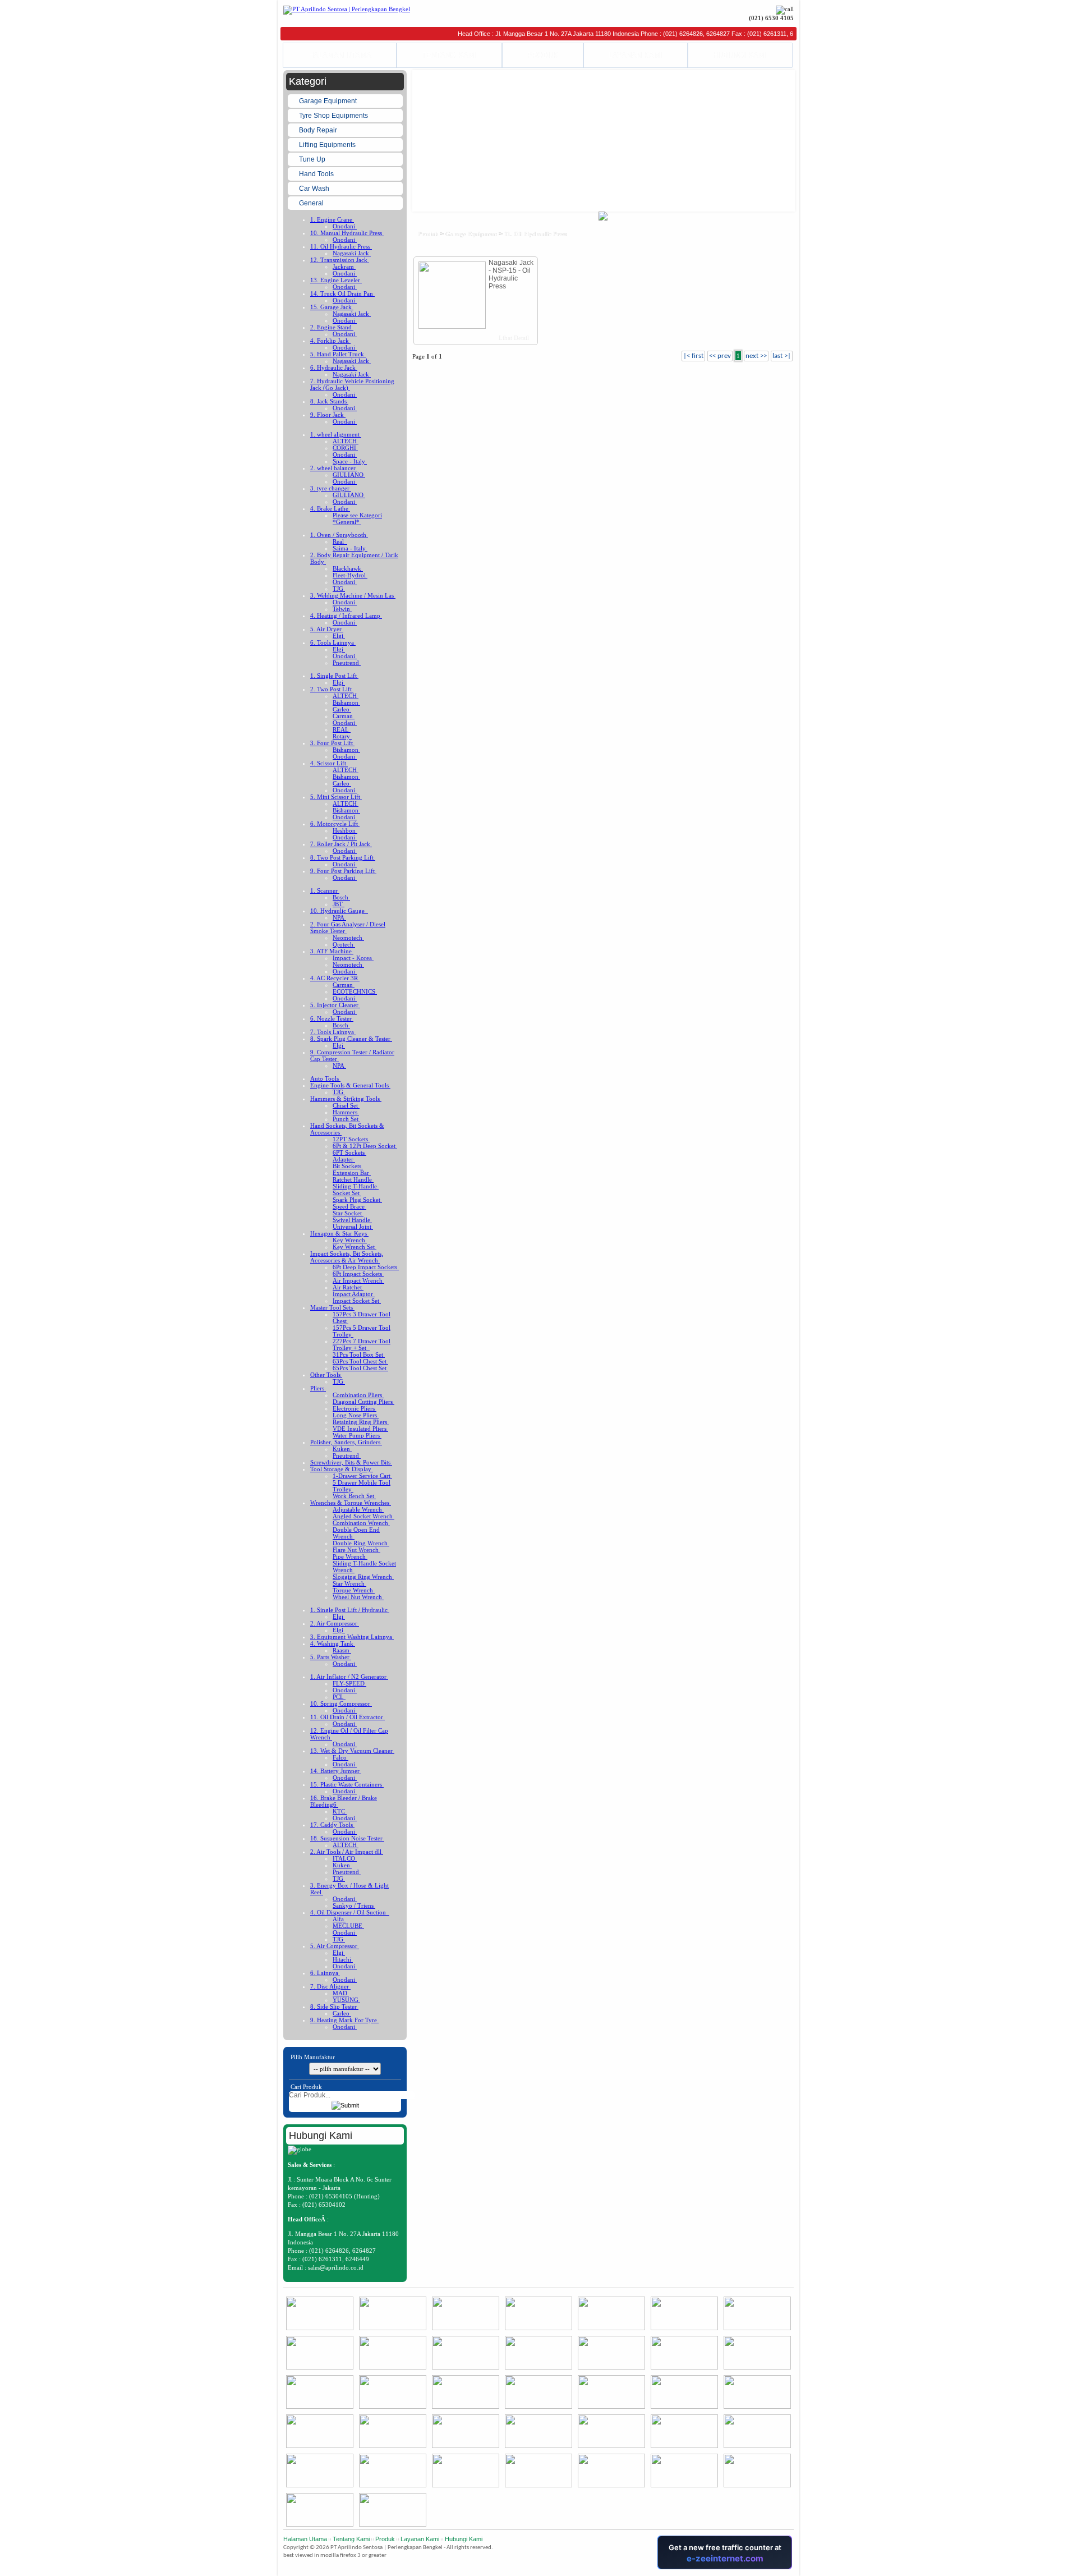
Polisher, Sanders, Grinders (346, 1442)
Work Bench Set (354, 1496)
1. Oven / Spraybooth (339, 535)
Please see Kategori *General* (357, 518)
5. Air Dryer (327, 629)
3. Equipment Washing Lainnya (352, 1637)
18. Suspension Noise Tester (347, 1838)
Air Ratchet (348, 1287)
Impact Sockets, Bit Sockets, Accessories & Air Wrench (347, 1257)
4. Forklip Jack (330, 341)
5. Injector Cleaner (335, 1005)
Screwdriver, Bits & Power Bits (351, 1462)
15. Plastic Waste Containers (347, 1784)
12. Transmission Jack (340, 260)
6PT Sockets (349, 1152)
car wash (315, 189)
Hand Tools (317, 174)
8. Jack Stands (329, 401)
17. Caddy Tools (332, 1825)
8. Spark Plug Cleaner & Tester (351, 1039)
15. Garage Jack (332, 307)
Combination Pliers (358, 1395)
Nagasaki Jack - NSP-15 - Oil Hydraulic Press (511, 274)
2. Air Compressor (335, 1623)
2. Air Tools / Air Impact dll (347, 1852)
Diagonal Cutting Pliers (363, 1402)
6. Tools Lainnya (333, 642)
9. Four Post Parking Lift (343, 871)
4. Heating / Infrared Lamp (346, 616)
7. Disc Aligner (330, 1986)
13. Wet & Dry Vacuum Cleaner (352, 1751)
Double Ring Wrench (361, 1543)
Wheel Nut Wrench (358, 1597)
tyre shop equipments (334, 116)
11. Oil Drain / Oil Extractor (348, 1717)
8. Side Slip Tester (334, 2006)
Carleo (342, 709)
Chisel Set (346, 1105)
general (312, 203)
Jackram (344, 267)
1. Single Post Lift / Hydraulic (350, 1610)
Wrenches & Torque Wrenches (351, 1503)
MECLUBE (348, 1926)
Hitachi (343, 1959)
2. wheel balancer (334, 468)
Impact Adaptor (354, 1294)
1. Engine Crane (332, 219)
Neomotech (348, 938)
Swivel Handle (352, 1220)
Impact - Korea (353, 958)
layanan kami (420, 2539)
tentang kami (351, 2539)
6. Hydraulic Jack (334, 368)
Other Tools (326, 1375)
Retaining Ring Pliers (361, 1422)
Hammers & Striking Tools (346, 1099)
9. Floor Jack (328, 415)
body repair (319, 130)
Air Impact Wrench (358, 1280)
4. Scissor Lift (329, 763)
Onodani (345, 226)
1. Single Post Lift (334, 676)
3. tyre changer (331, 488)
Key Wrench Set (355, 1247)
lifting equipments (328, 145)
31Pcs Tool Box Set (359, 1354)
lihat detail (513, 338)
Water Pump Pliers (357, 1435)
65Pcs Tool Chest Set (360, 1368)
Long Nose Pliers (356, 1415)
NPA (339, 917)
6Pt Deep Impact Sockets (366, 1267)
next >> (756, 356)
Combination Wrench (361, 1523)
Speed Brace (349, 1206)
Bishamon (346, 702)
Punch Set (346, 1119)
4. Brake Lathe (330, 508)
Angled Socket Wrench (363, 1516)
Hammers (346, 1112)
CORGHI (345, 448)
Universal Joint (353, 1227)
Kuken (342, 1449)
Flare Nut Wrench (356, 1550)
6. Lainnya (325, 1973)
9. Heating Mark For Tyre (344, 2020)
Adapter (344, 1159)
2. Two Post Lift (332, 689)
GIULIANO (349, 475)
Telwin (342, 609)
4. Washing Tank (333, 1643)
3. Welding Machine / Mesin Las (353, 595)
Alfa (339, 1919)
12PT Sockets (351, 1139)
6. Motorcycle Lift (335, 824)
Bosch (341, 897)
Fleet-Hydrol (350, 575)
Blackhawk (348, 568)
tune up (313, 159)
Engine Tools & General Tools (350, 1085)
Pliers (318, 1388)
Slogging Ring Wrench (363, 1577)
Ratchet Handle (353, 1179)
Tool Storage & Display (342, 1469)
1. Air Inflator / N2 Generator (349, 1677)
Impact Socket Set (357, 1301)
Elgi (339, 636)
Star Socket (348, 1213)
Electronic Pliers (355, 1408)
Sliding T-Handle (356, 1186)
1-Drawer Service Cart (362, 1476)
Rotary (342, 736)
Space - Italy (350, 461)
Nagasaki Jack (352, 253)
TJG (339, 589)
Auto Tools (325, 1078)
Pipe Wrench (350, 1556)
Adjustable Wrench (358, 1509)
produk (428, 234)
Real (340, 541)
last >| (782, 356)
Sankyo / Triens (354, 1905)
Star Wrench (349, 1583)
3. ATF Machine (332, 951)
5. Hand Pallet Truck (338, 354)
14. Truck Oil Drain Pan (342, 293)
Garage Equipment (329, 101)
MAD (341, 1993)
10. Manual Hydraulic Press (347, 233)
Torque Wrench (354, 1590)
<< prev (720, 356)
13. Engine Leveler (336, 280)
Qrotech (344, 944)
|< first (693, 356)
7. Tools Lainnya (333, 1032)
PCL (339, 1697)
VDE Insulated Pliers (360, 1429)
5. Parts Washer (331, 1657)
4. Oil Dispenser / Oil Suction (350, 1912)
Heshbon (345, 830)
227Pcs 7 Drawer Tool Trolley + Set (362, 1344)
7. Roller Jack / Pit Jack (341, 844)
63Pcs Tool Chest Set (360, 1361)
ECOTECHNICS (355, 991)
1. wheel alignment (336, 434)
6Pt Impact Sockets (358, 1274)
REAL (342, 729)
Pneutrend (347, 663)
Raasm (342, 1650)
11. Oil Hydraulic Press (341, 246)
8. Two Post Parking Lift (343, 857)
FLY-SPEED (349, 1683)
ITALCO (345, 1858)
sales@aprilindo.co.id (336, 2267)
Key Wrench (350, 1240)
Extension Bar (352, 1173)
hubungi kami (464, 2539)
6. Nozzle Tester (332, 1018)
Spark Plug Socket (357, 1200)
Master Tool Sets (332, 1307)
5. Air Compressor (335, 1946)
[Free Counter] (793, 2567)
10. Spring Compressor (341, 1703)
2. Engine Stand (332, 327)
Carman (344, 716)
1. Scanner (325, 890)
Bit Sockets (348, 1166)
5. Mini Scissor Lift (336, 797)
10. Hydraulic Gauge (339, 911)
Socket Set (347, 1193)
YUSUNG (346, 2000)
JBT (339, 904)
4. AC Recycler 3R (335, 978)
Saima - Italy (350, 548)
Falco (340, 1757)
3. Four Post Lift (332, 743)
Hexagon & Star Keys (339, 1233)
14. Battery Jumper (336, 1771)
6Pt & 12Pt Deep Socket (365, 1146)
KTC (340, 1811)
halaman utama (305, 2539)
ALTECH (346, 441)
